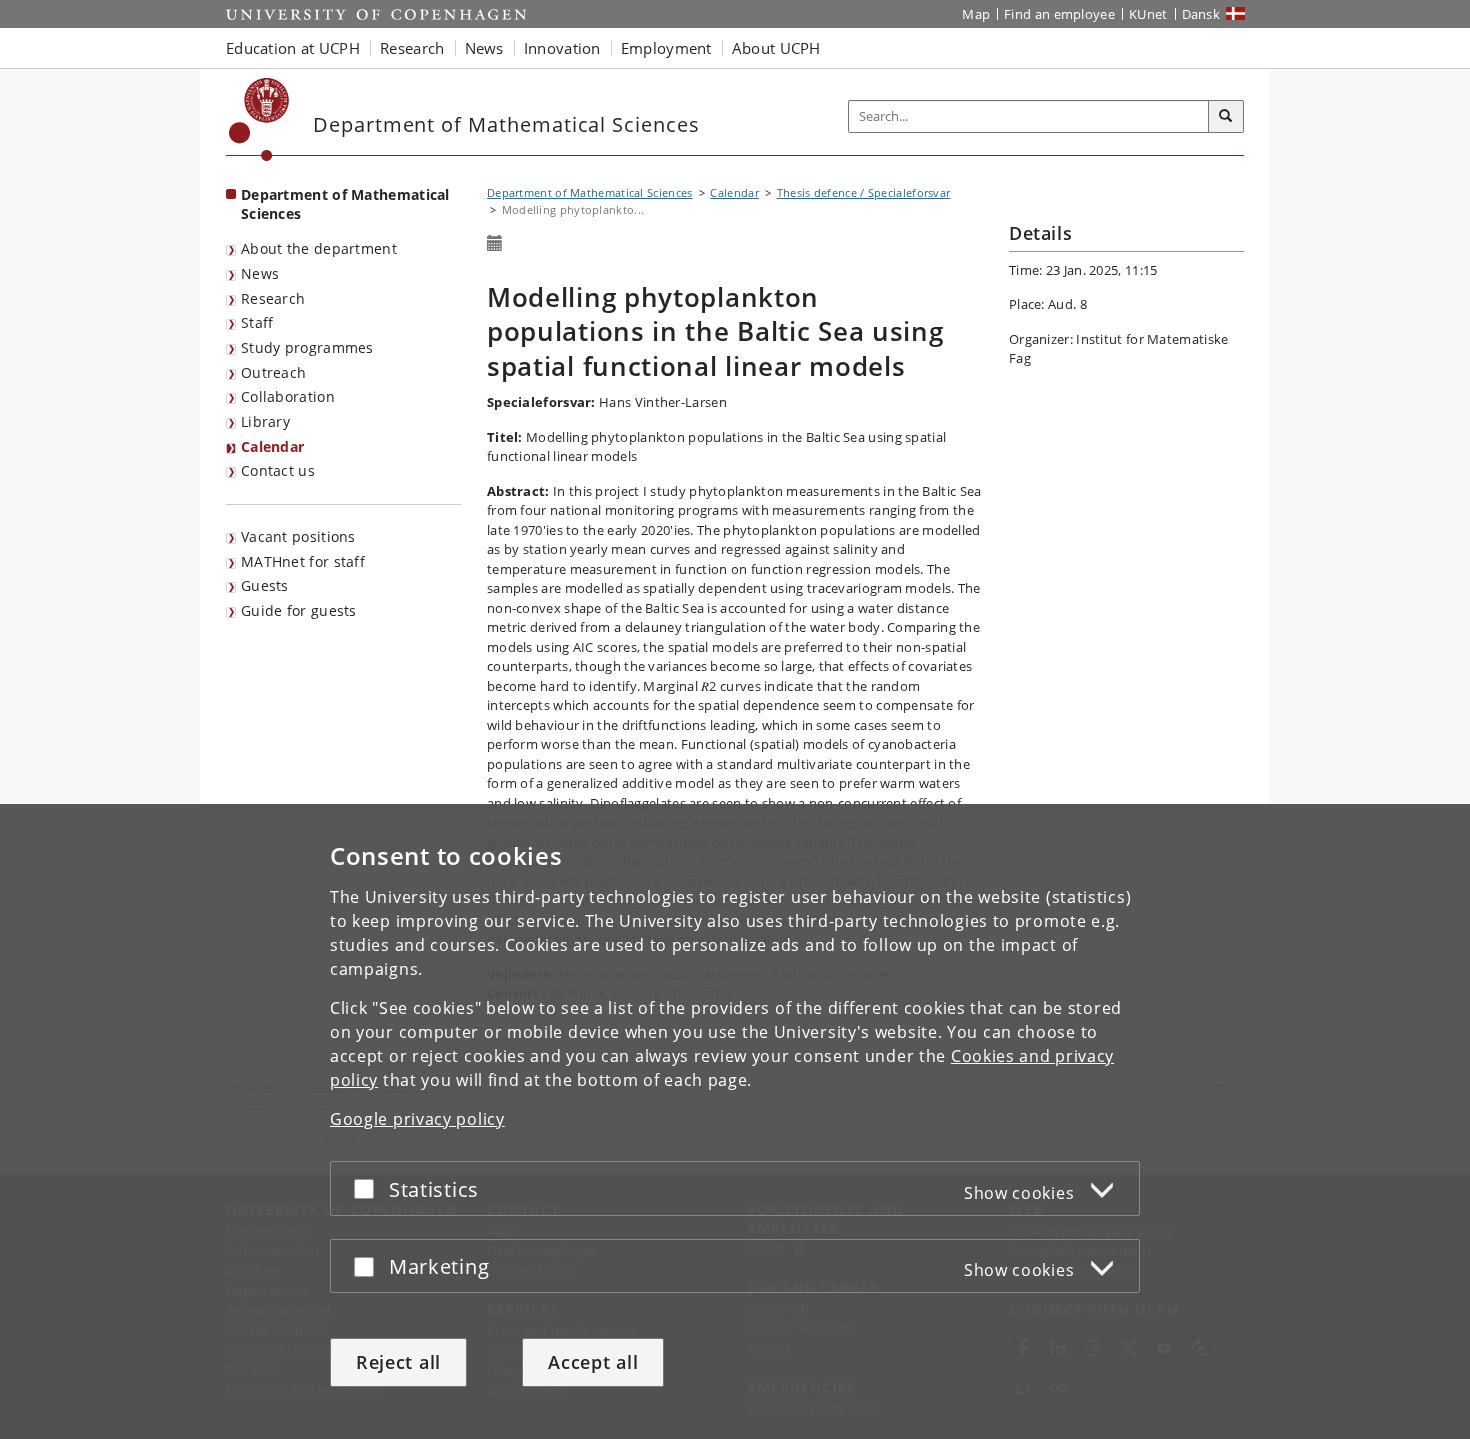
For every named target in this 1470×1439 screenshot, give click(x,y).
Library (265, 421)
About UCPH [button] (776, 48)
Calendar (272, 446)
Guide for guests (299, 610)
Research (273, 298)
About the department (319, 248)
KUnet (1148, 14)
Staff (257, 322)
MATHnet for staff (303, 561)
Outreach (273, 372)
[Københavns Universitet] (259, 119)
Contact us (278, 470)
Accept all (593, 1362)
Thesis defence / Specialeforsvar (864, 192)
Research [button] (412, 48)
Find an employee (1059, 14)
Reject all (398, 1362)
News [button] (484, 48)
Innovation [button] (562, 48)
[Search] (1226, 117)
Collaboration (288, 396)
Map (976, 14)
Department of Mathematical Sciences (345, 204)
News (260, 273)
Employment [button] (666, 48)
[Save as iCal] (495, 244)
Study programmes (307, 347)
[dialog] (735, 1121)
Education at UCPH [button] (293, 48)
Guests (265, 585)
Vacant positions (298, 536)
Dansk (1201, 14)
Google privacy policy (417, 1119)
